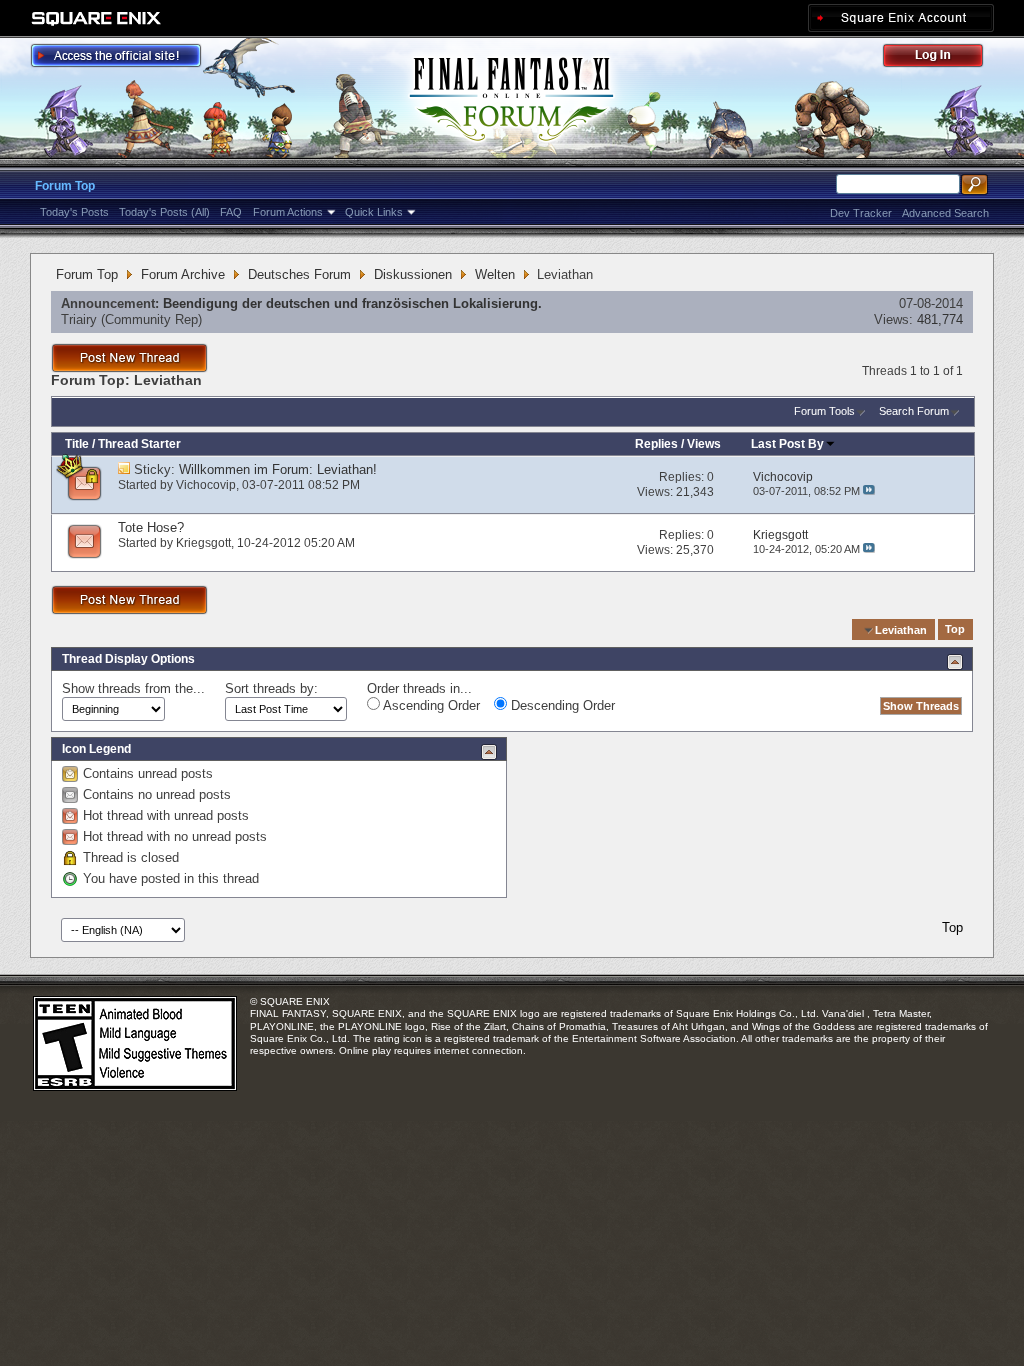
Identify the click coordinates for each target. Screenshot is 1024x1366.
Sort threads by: (271, 688)
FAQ (231, 212)
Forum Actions (288, 212)
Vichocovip (206, 485)
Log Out (943, 58)
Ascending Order (430, 705)
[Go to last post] (869, 491)
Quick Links (374, 212)
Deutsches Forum (299, 274)
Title (77, 444)
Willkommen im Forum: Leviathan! (278, 469)
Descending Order (561, 705)
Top (955, 630)
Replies (656, 444)
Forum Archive (183, 274)
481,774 (940, 319)
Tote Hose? (151, 527)
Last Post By (787, 444)
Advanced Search (945, 213)
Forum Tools (824, 411)
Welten (495, 274)
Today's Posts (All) (164, 212)
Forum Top (65, 186)
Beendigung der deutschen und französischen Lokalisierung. (352, 303)
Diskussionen (413, 274)
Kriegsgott (203, 543)
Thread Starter (139, 444)
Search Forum (914, 411)
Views (704, 444)
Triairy (79, 319)
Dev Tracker (861, 213)
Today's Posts (74, 212)
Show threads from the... (133, 688)
